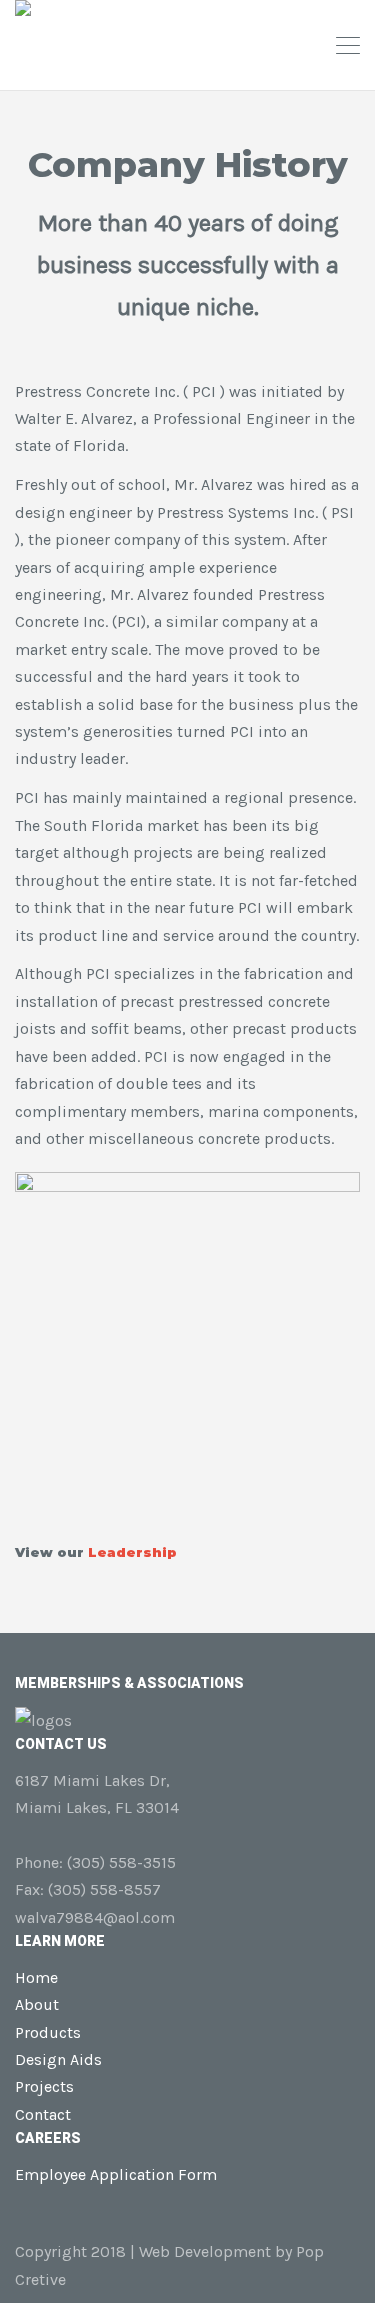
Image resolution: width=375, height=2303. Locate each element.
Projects (44, 2086)
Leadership (132, 1552)
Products (48, 2032)
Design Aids (58, 2059)
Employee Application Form (116, 2174)
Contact (43, 2114)
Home (36, 1977)
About (37, 2004)
